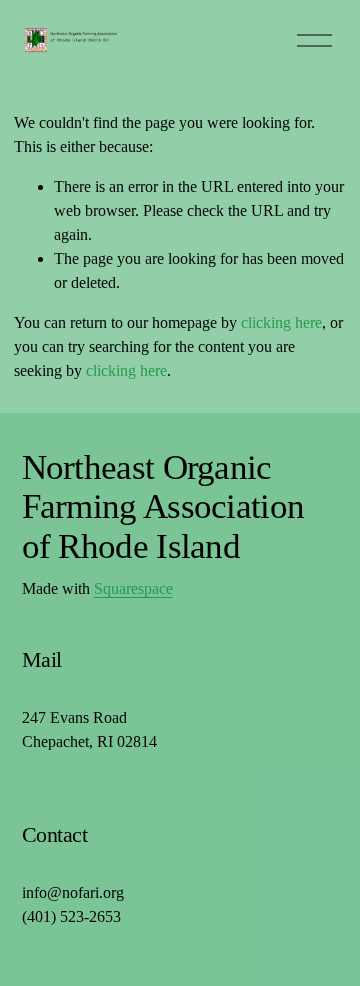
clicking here (281, 322)
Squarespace (133, 588)
